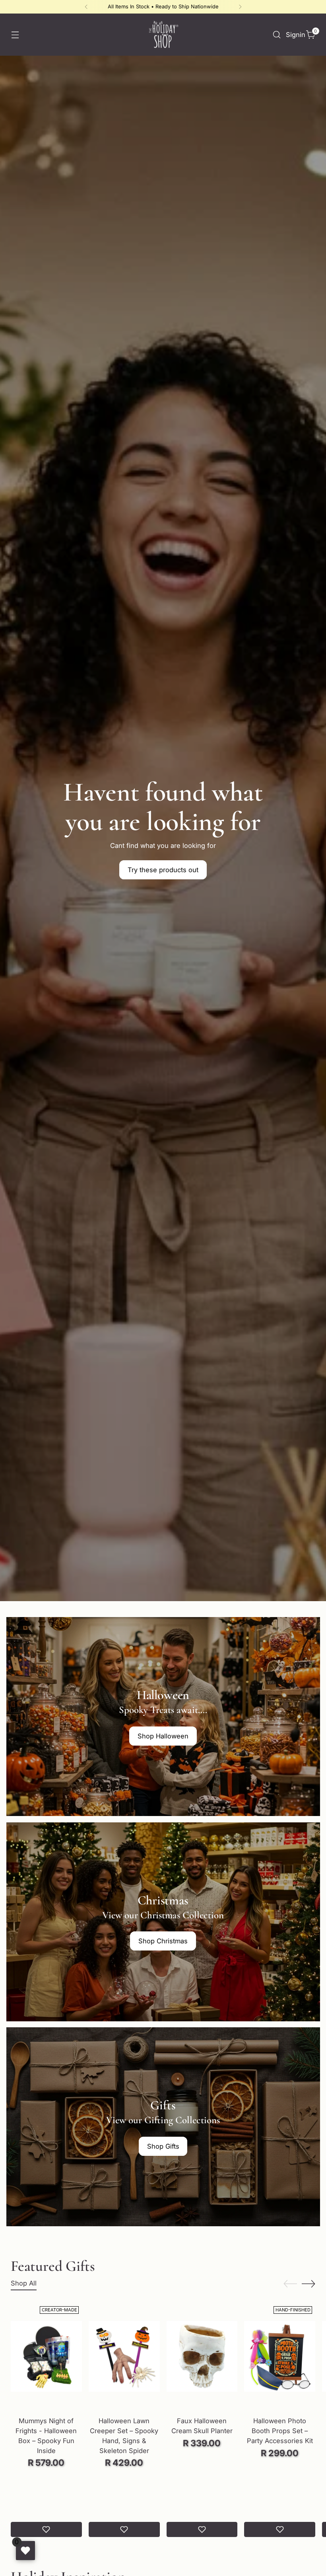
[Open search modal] (277, 35)
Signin (294, 35)
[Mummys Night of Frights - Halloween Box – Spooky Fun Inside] (46, 2356)
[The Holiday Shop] (163, 35)
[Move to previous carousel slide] (290, 2284)
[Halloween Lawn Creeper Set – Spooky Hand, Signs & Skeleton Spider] (124, 2356)
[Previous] (86, 7)
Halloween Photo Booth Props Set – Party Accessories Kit (280, 2431)
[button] (46, 2529)
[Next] (240, 7)
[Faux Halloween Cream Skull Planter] (202, 2356)
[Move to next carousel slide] (309, 2284)
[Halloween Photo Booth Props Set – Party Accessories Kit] (280, 2356)
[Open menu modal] (15, 35)
